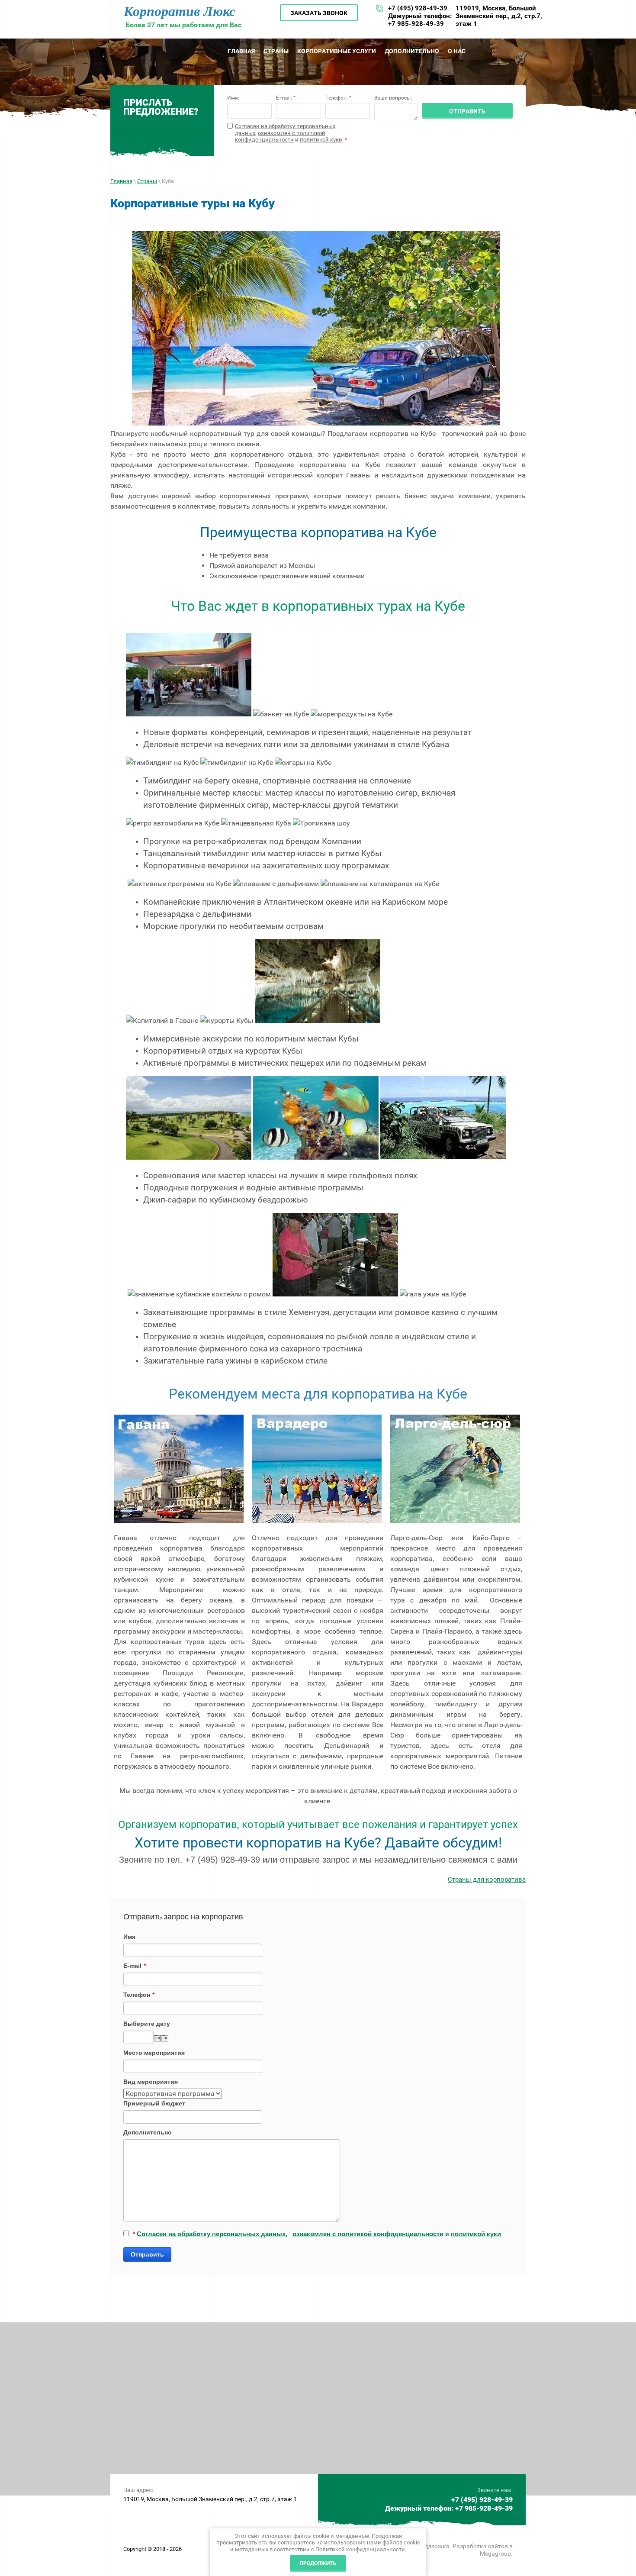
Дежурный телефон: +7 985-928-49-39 (420, 20)
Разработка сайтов (480, 2546)
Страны (147, 181)
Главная (121, 181)
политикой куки (321, 140)
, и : (291, 133)
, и (317, 2234)
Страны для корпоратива (487, 1880)
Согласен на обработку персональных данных (211, 2234)
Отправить (147, 2254)
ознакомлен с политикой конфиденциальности (280, 137)
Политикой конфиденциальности (360, 2549)
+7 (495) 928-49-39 (418, 8)
